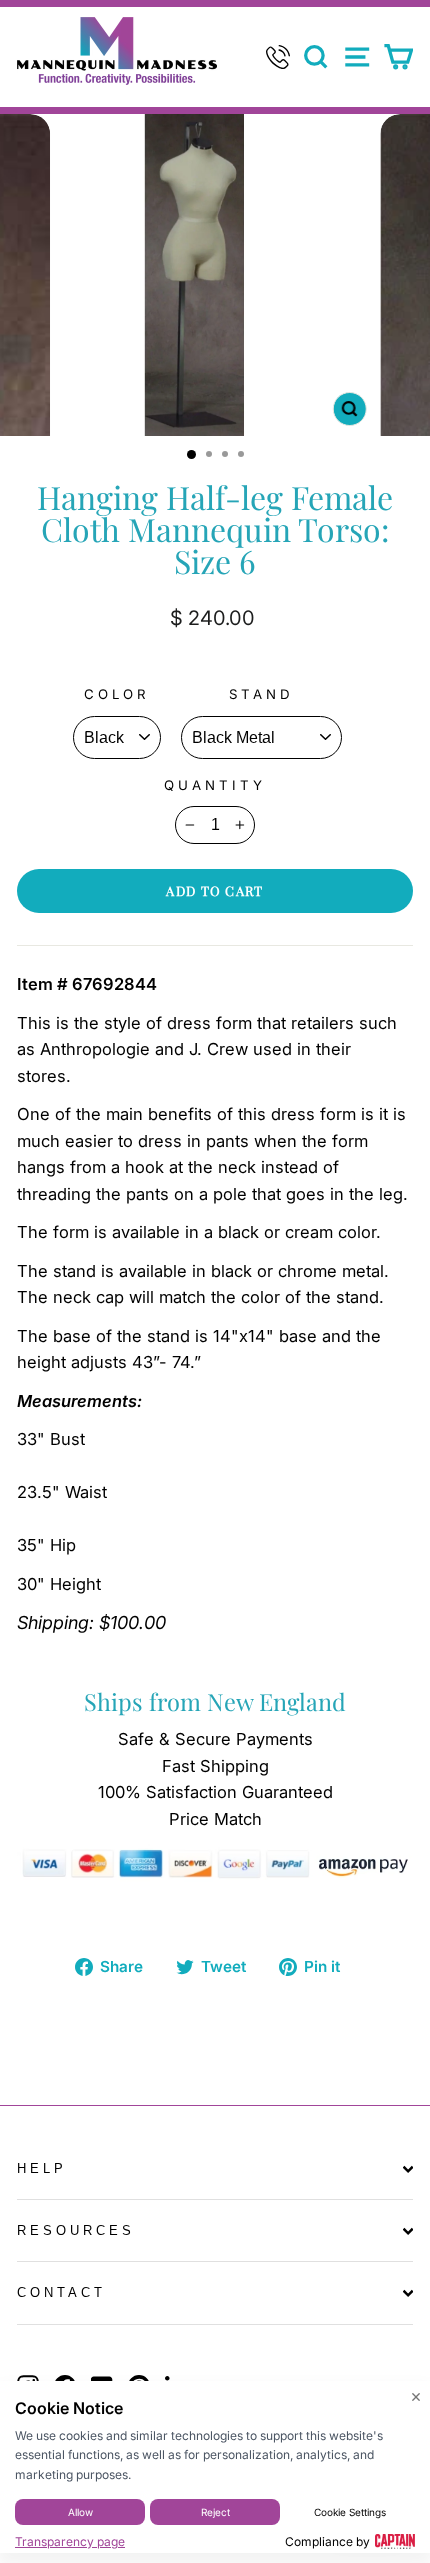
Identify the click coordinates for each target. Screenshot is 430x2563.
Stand (261, 694)
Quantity (215, 785)
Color (117, 694)
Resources (76, 2230)
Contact (61, 2292)
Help (42, 2168)
